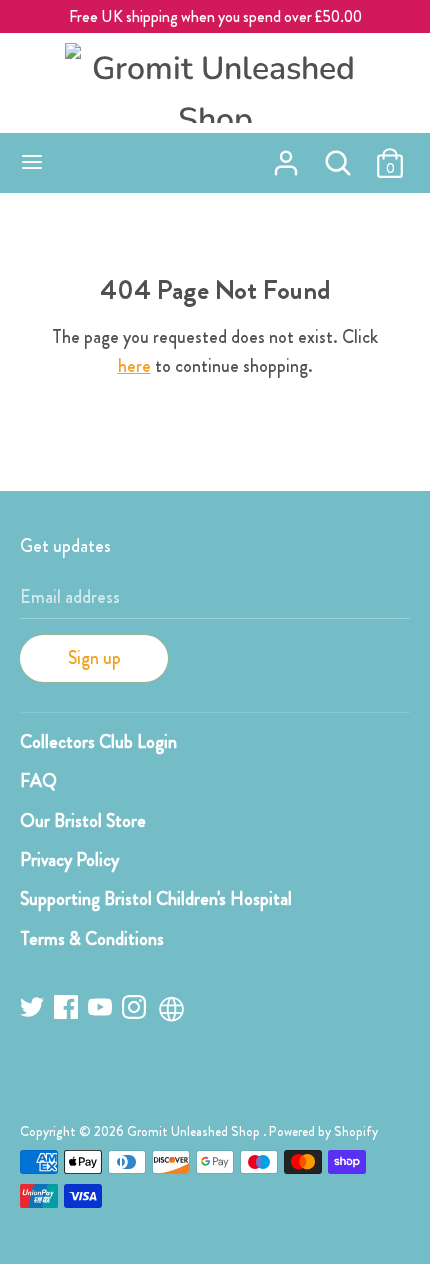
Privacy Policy (69, 860)
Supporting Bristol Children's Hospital (156, 899)
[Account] (286, 157)
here (134, 366)
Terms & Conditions (92, 939)
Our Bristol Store (83, 821)
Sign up (94, 658)
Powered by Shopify (323, 1131)
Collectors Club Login (98, 742)
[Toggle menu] (32, 163)
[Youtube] (102, 1010)
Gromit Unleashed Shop (195, 1131)
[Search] (338, 157)
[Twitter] (34, 1010)
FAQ (38, 781)
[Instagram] (136, 1010)
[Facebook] (68, 1010)
